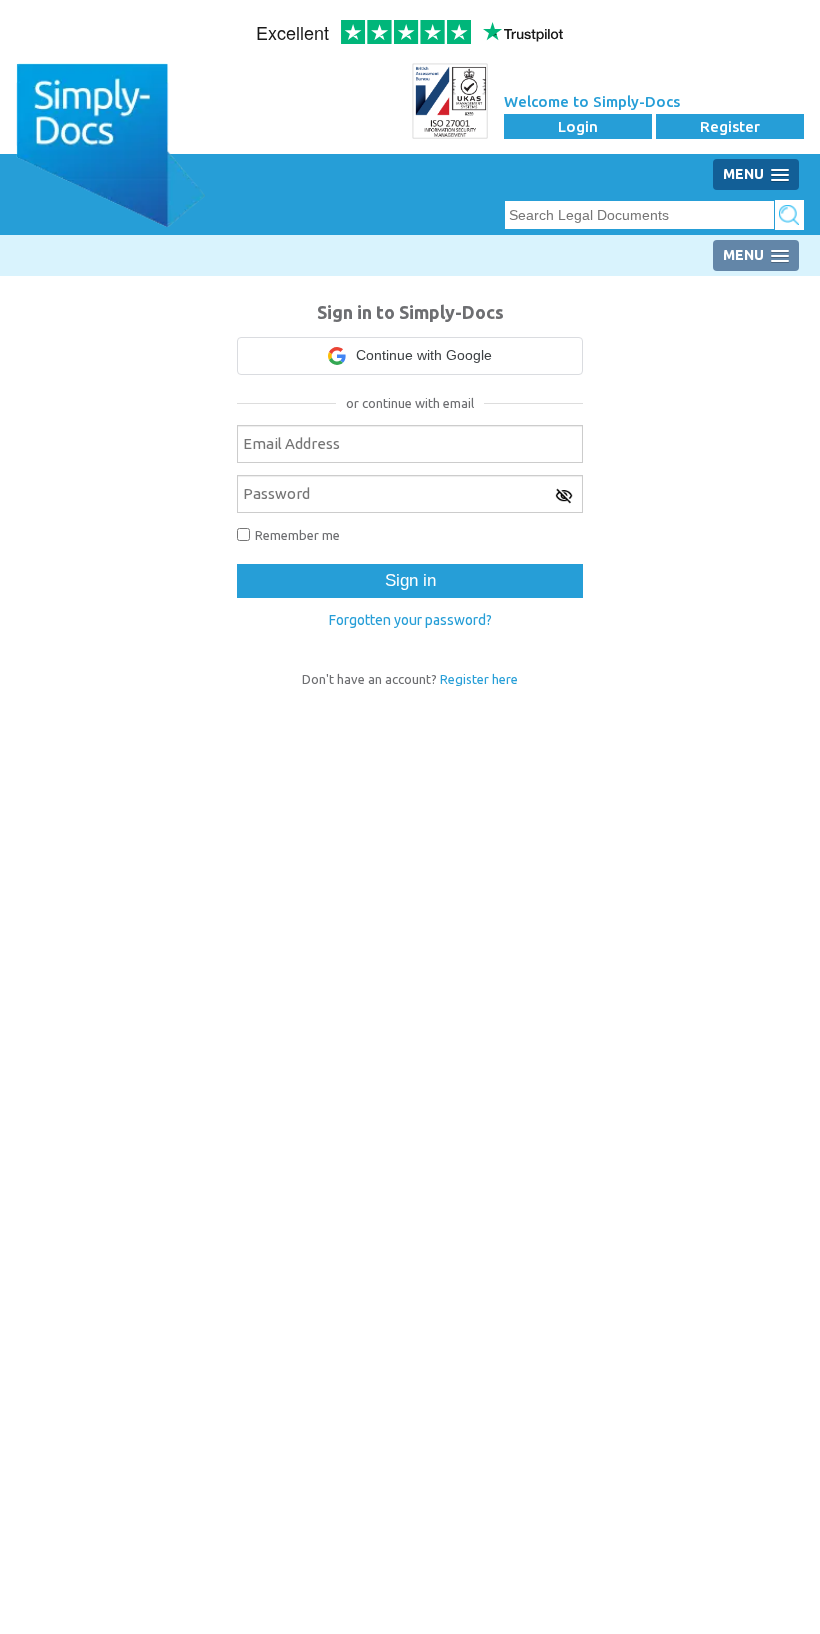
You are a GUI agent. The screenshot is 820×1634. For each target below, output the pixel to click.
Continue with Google (424, 355)
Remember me (297, 535)
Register (730, 126)
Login (578, 126)
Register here (479, 679)
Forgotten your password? (410, 620)
